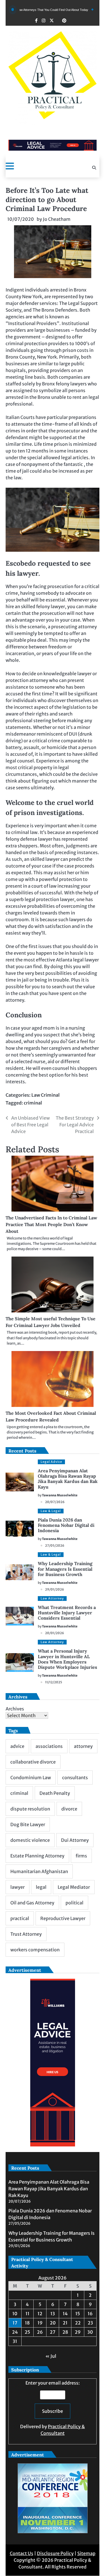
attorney (83, 1746)
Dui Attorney (75, 1840)
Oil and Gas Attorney (32, 1903)
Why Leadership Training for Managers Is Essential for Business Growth (65, 1569)
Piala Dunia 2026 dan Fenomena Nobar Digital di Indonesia (66, 1525)
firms (81, 1856)
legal (41, 1887)
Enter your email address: (53, 2408)
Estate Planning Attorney (37, 1856)
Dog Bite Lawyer (28, 1824)
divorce (69, 1809)
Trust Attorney (26, 1934)
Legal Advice (51, 1462)
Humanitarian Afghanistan (39, 1871)
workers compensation (35, 1950)
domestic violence (30, 1840)
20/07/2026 (55, 1502)
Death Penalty (55, 1793)
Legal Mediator (74, 1887)
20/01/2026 (55, 1633)
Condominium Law (31, 1778)
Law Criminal (46, 1095)
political (74, 1903)
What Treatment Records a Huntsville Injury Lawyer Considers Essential (67, 1613)
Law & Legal (51, 1511)
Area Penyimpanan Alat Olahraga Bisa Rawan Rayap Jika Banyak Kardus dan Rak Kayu (68, 1479)
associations (49, 1746)
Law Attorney (52, 1598)
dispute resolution (30, 1809)
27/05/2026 (55, 1546)
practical (20, 1918)
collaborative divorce (33, 1762)
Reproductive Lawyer (63, 1918)
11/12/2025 (54, 1682)
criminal (33, 1103)
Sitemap (86, 2553)
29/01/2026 (55, 1589)
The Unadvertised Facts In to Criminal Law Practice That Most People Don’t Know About (51, 1224)
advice (17, 1746)
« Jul (51, 2356)
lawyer (17, 1887)
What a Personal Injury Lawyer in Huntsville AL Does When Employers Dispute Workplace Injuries (67, 1659)
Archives (15, 1709)
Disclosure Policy (55, 2553)
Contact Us (22, 2553)
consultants (75, 1778)
